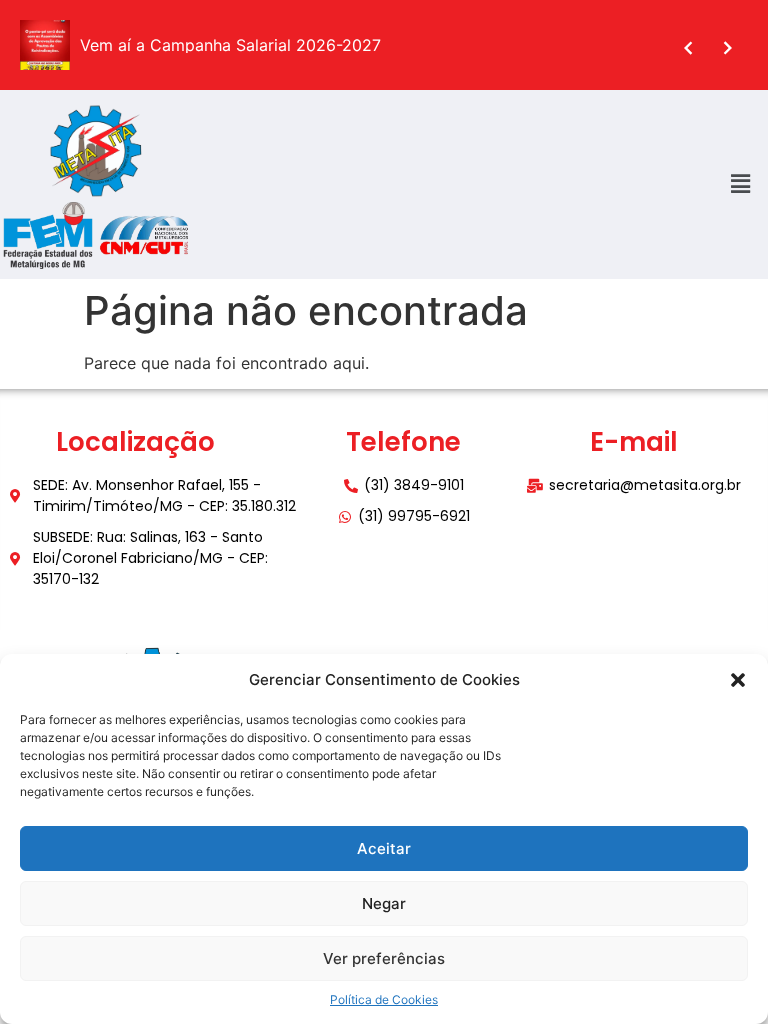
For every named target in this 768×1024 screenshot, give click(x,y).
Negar (384, 903)
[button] (738, 680)
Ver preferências (384, 958)
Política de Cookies (384, 999)
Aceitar (384, 848)
